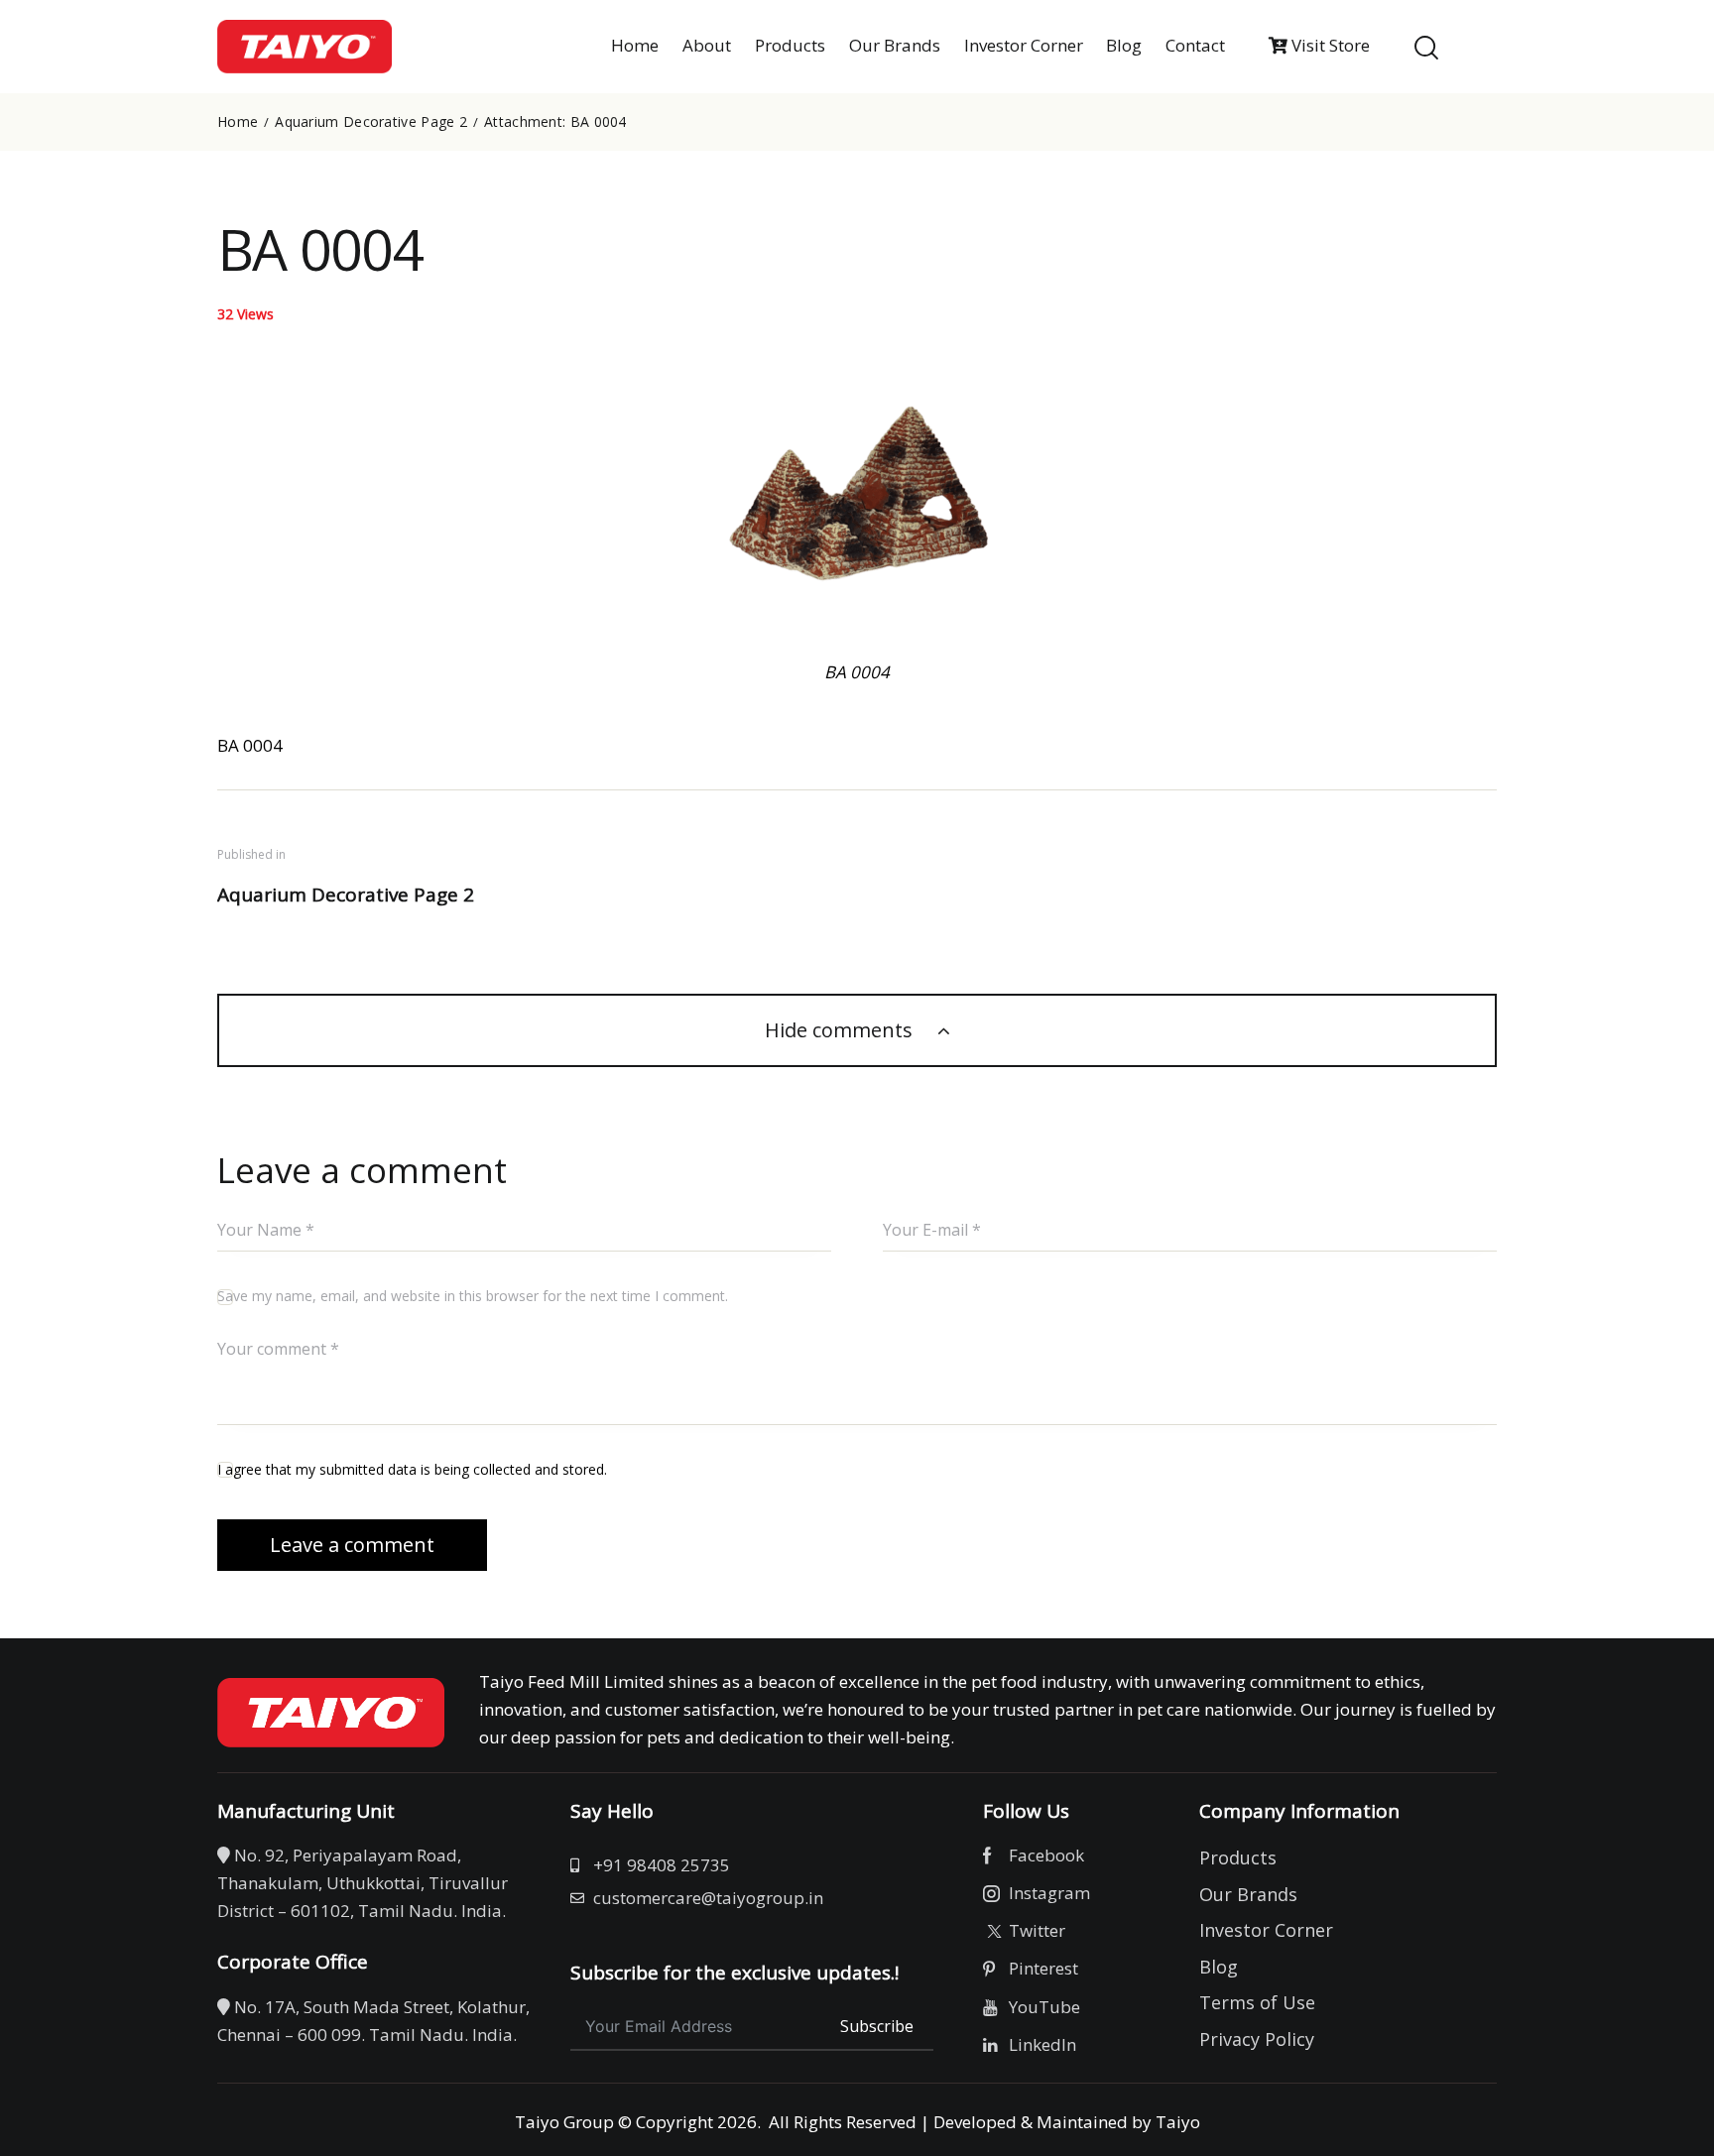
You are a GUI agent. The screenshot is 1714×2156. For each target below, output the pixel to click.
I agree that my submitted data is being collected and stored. (412, 1469)
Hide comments (841, 1030)
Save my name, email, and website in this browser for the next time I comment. (473, 1296)
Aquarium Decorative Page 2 (371, 122)
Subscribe (877, 2026)
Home (238, 122)
